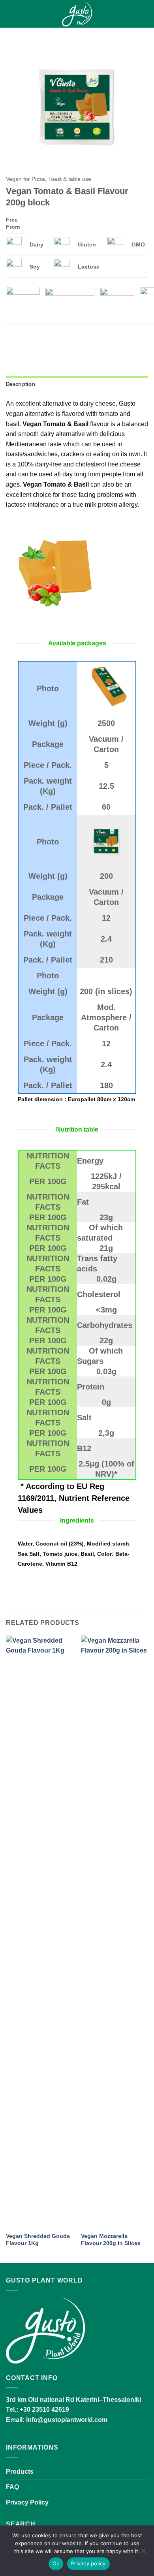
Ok (56, 2563)
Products (20, 2472)
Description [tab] (21, 384)
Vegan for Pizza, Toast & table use (49, 179)
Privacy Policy (27, 2502)
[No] (143, 2553)
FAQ (12, 2487)
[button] (11, 14)
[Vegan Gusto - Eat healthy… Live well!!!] (77, 14)
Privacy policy (88, 2563)
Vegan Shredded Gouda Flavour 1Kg (38, 2240)
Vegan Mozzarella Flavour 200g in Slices (111, 2240)
